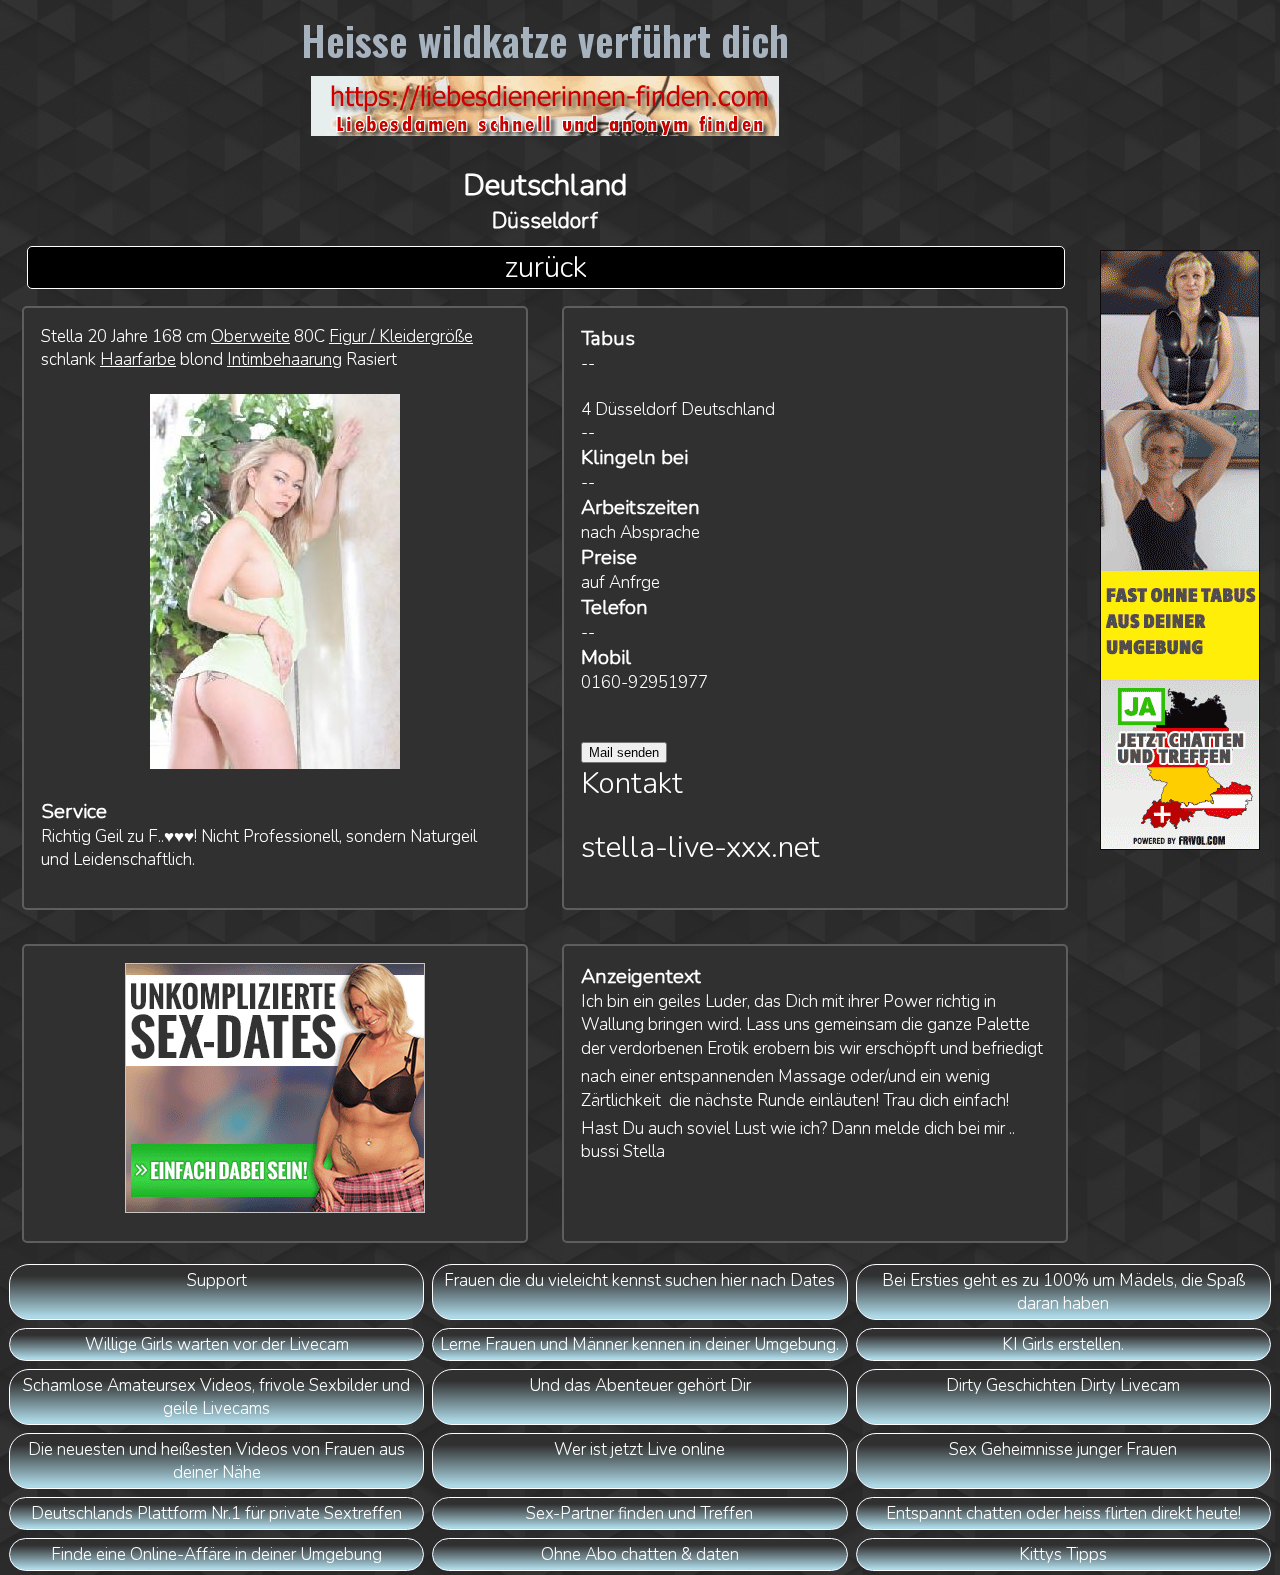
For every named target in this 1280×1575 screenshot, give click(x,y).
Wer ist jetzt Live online (639, 1449)
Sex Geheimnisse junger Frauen (1063, 1449)
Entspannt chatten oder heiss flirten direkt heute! (1063, 1513)
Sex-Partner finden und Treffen (639, 1513)
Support (217, 1280)
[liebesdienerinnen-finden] (545, 111)
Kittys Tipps (1063, 1554)
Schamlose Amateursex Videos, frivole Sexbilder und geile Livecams (216, 1397)
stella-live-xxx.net (700, 847)
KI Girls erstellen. (1063, 1344)
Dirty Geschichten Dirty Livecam (1063, 1385)
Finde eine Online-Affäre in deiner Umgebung (216, 1554)
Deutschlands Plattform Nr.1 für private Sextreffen (216, 1513)
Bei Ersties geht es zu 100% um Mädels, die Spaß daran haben (1063, 1292)
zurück (545, 267)
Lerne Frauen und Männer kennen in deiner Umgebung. (639, 1344)
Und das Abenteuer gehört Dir (640, 1385)
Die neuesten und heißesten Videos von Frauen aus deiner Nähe (216, 1461)
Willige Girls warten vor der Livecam (217, 1344)
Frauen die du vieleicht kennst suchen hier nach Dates (639, 1280)
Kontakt (632, 783)
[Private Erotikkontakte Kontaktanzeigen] (1180, 555)
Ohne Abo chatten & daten (640, 1554)
